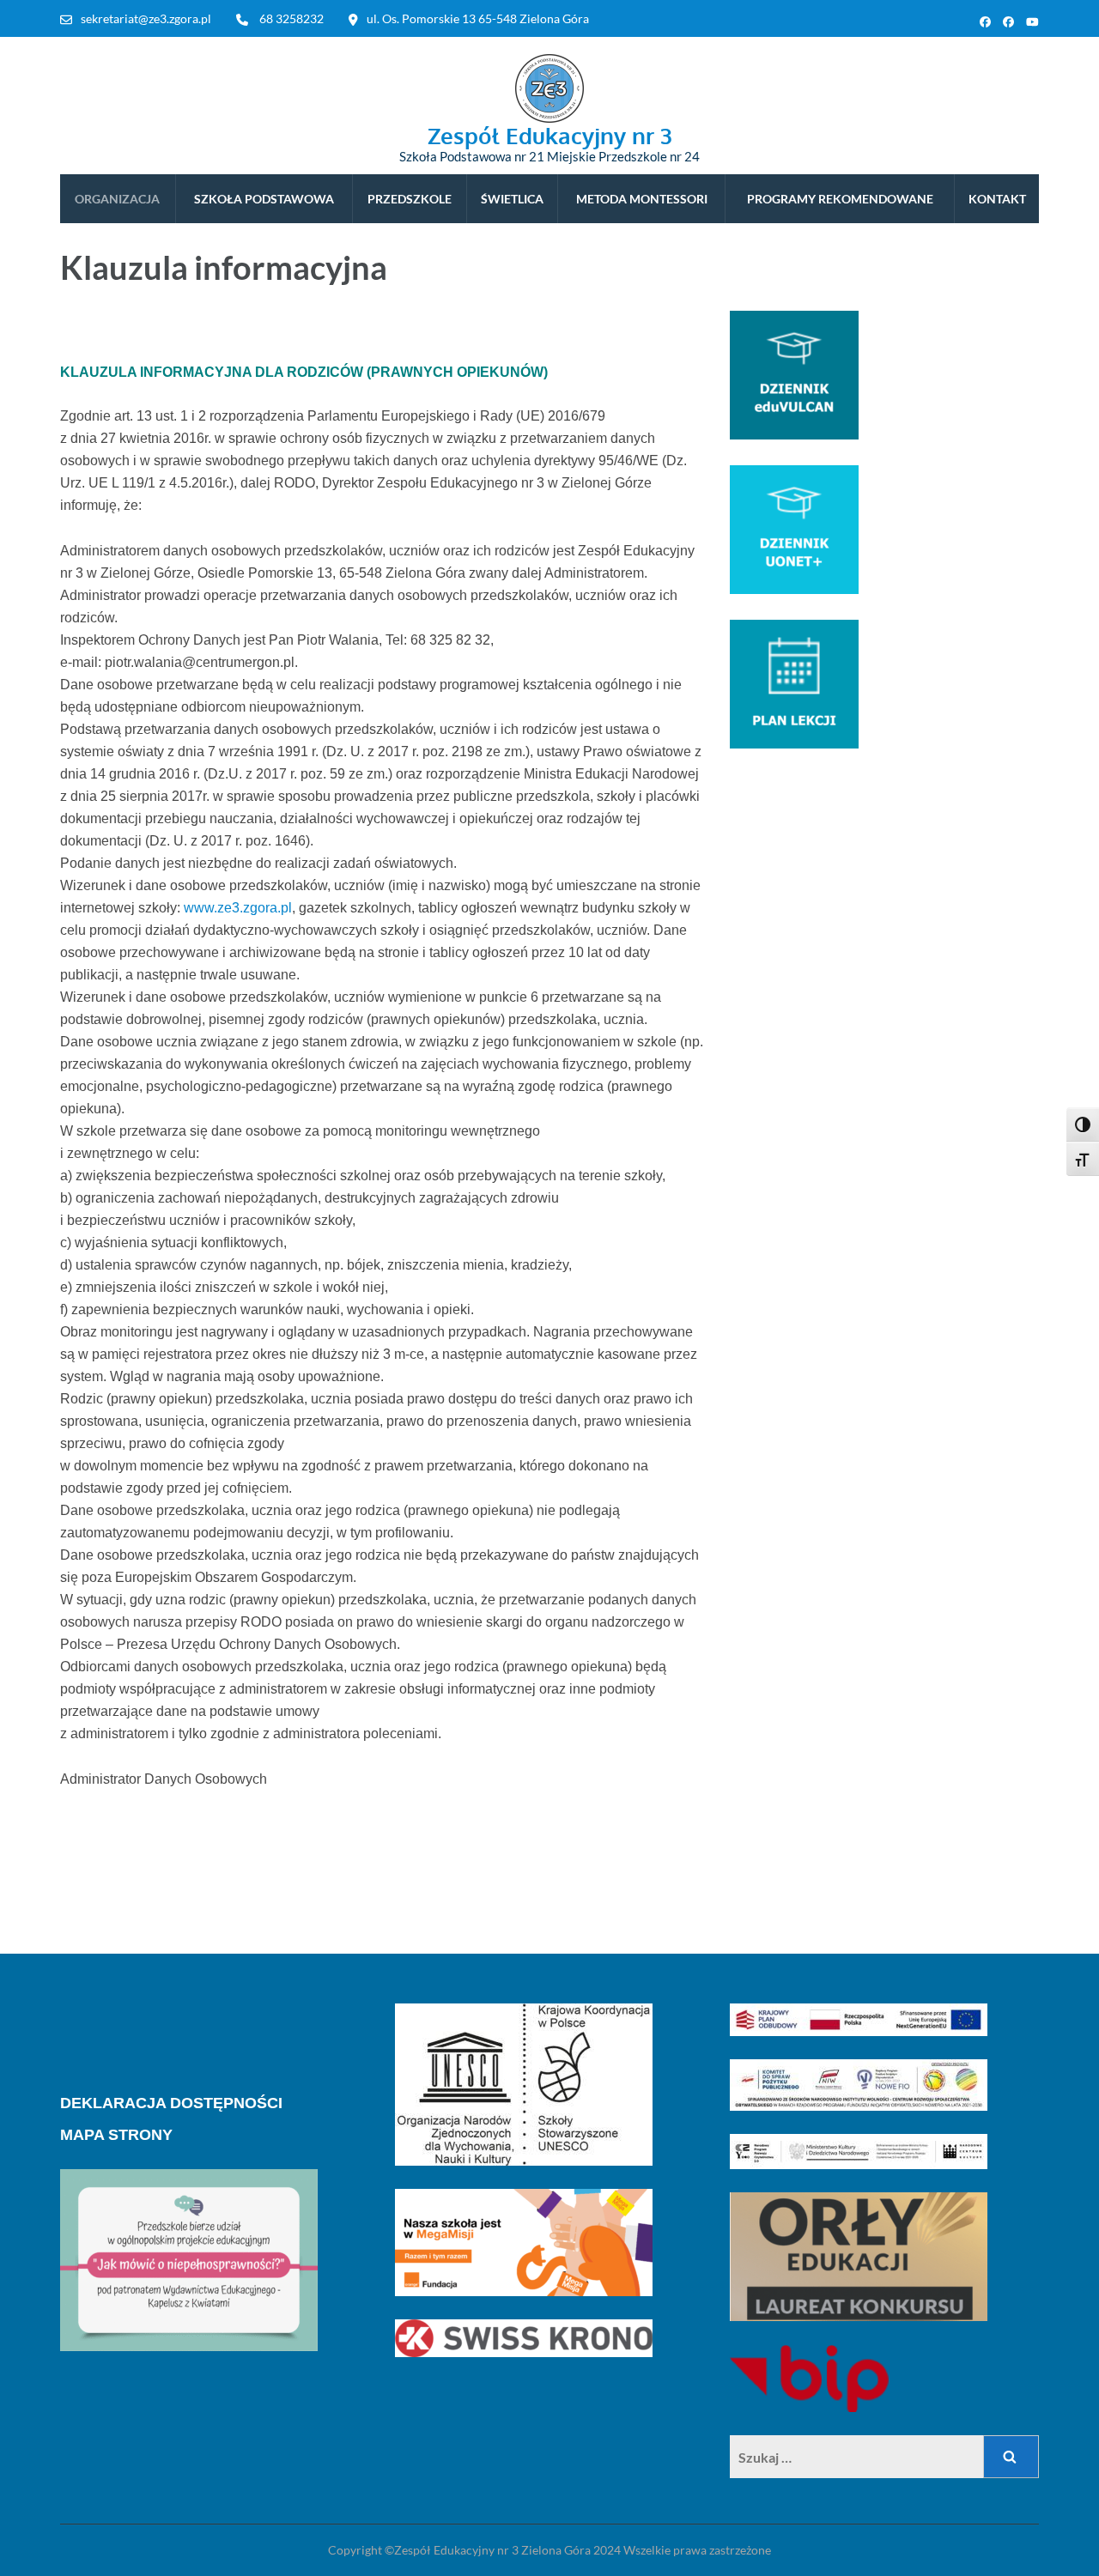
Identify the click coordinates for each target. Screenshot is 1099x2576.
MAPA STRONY (116, 2135)
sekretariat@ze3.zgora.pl (146, 18)
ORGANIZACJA (117, 199)
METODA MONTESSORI (642, 199)
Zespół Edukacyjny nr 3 (550, 135)
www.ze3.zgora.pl (238, 908)
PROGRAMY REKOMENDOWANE (840, 199)
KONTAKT (997, 199)
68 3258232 (291, 18)
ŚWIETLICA (512, 199)
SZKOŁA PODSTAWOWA (264, 199)
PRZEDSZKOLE (410, 199)
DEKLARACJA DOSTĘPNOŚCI (171, 2103)
